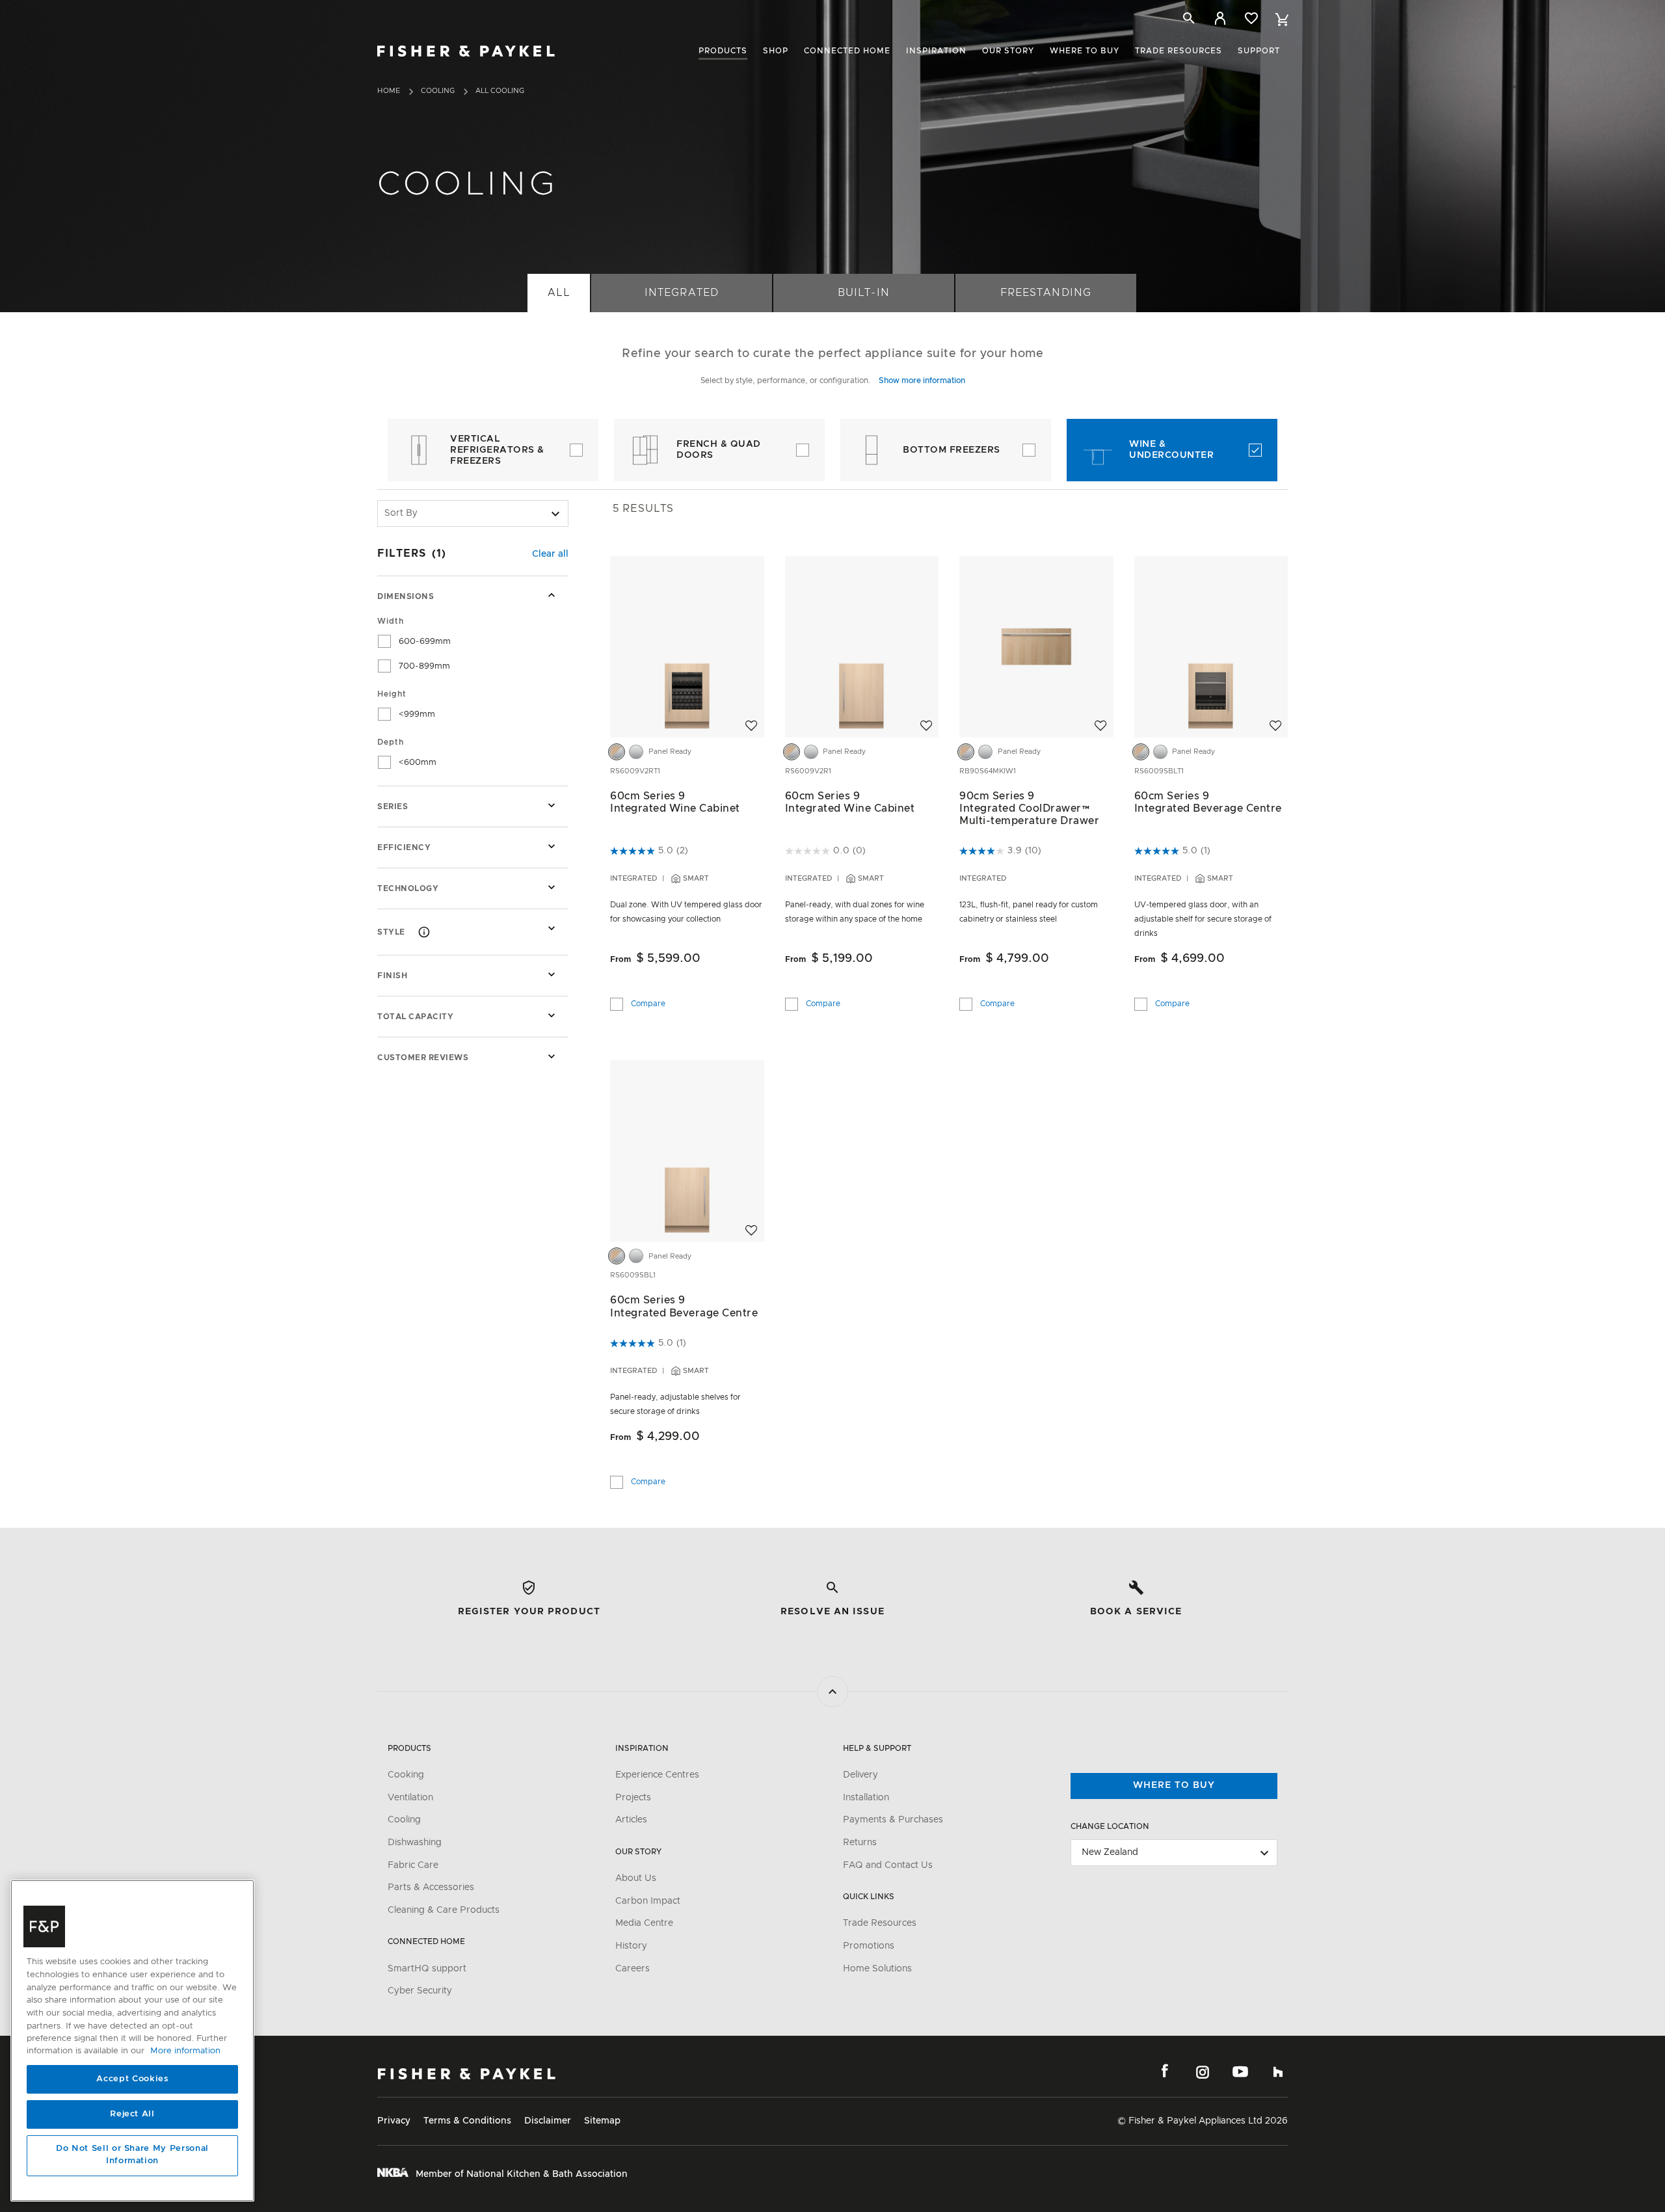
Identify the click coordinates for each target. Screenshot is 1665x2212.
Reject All (132, 2114)
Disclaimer (548, 2121)
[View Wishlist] (1251, 18)
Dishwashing (415, 1843)
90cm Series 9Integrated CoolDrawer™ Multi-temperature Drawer (1029, 808)
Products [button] (723, 51)
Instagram (1203, 2072)
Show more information (922, 380)
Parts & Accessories (431, 1887)
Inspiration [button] (936, 51)
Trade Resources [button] (1179, 51)
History (631, 1946)
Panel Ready (670, 752)
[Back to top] (832, 1692)
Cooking (406, 1775)
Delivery (860, 1775)
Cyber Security (420, 1991)
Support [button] (1259, 51)
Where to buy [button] (1085, 51)
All (558, 293)
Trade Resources (880, 1923)
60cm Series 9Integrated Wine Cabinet (675, 802)
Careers (633, 1969)
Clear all (550, 554)
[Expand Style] (552, 928)
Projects (633, 1798)
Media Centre (644, 1923)
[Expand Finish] (552, 974)
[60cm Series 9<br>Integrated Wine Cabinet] (687, 646)
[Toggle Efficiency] (552, 846)
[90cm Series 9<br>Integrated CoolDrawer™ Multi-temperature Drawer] (1036, 646)
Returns (860, 1843)
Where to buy (1174, 1785)
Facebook (1165, 2072)
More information (185, 2052)
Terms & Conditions (467, 2121)
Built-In (863, 293)
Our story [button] (1008, 51)
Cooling (438, 91)
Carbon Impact (648, 1901)
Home (389, 91)
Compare (648, 1002)
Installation (866, 1798)
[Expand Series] (552, 805)
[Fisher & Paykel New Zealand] (467, 2074)
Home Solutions (877, 1969)
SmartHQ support (427, 1969)
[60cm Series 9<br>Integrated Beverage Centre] (1211, 646)
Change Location (1110, 1826)
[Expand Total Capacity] (552, 1015)
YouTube (1240, 2072)
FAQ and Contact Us (888, 1865)
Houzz (1278, 2072)
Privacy (394, 2121)
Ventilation (410, 1798)
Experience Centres (657, 1775)
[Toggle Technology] (552, 887)
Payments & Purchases (893, 1820)
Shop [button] (776, 51)
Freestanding (1046, 293)
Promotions (869, 1946)
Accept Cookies (132, 2079)
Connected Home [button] (847, 51)
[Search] (1189, 18)
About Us (636, 1878)
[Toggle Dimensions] (552, 595)
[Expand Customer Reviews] (552, 1056)
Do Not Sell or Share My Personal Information (132, 2155)
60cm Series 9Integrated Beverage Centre (1208, 802)
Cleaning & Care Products (444, 1910)
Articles (631, 1820)
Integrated (681, 293)
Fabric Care (413, 1865)
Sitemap (602, 2121)
